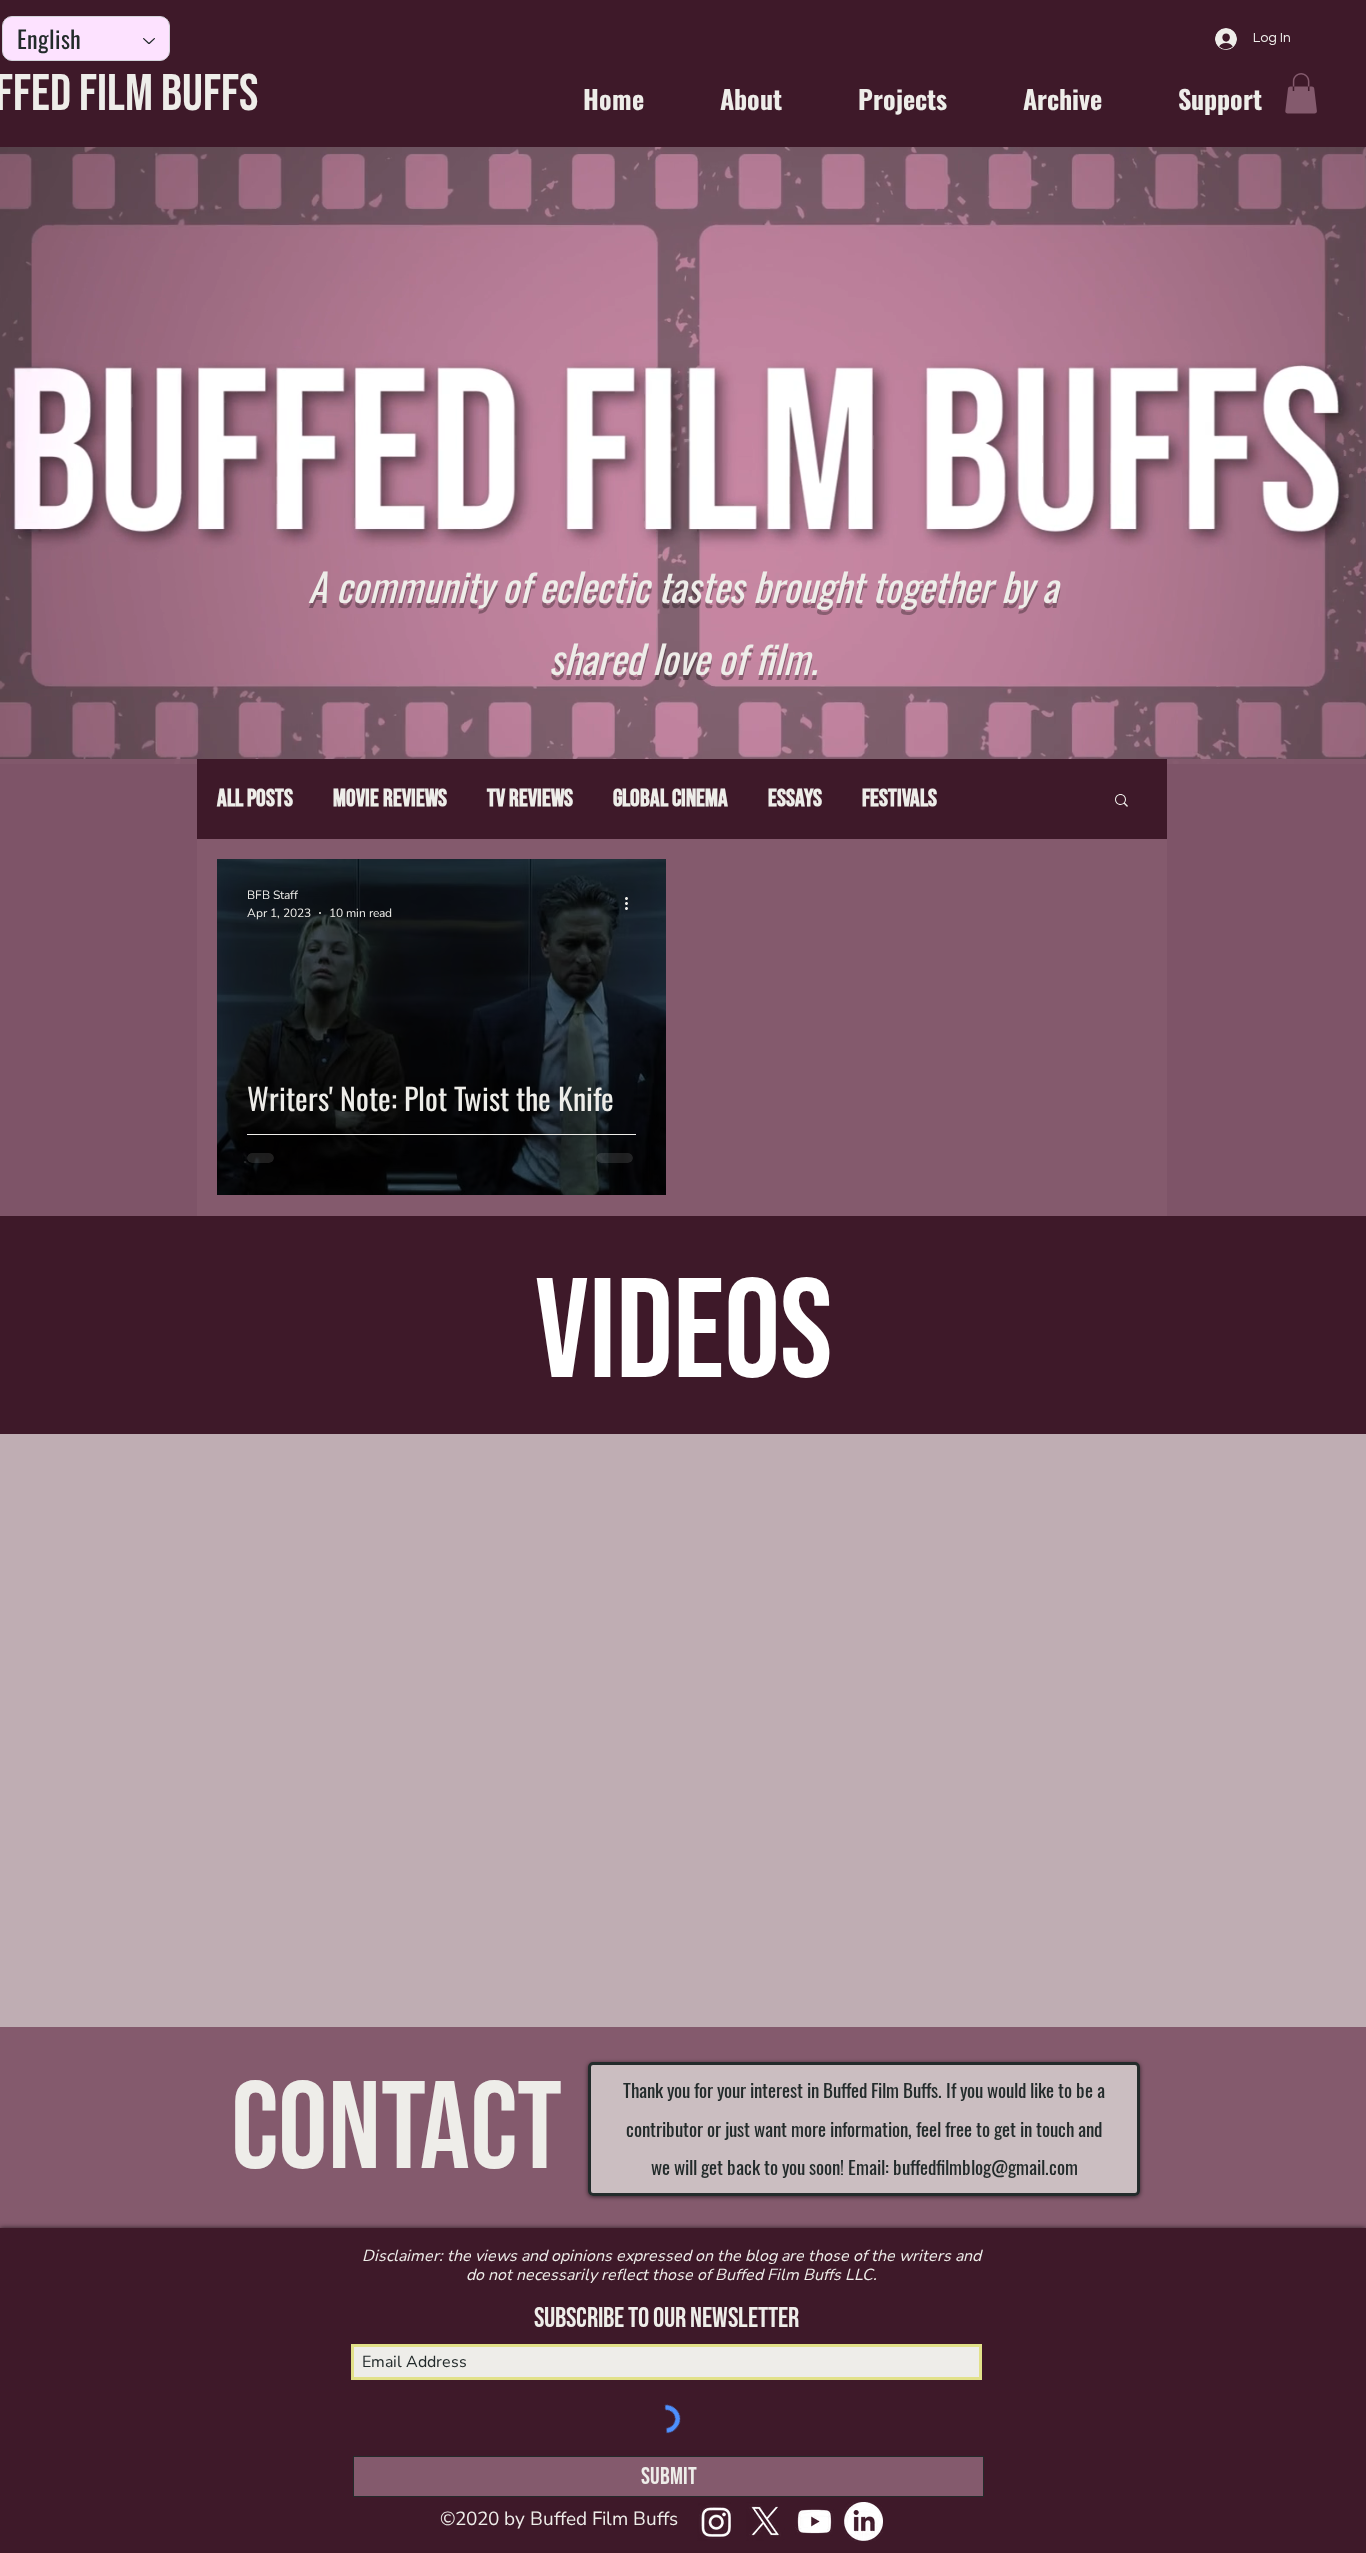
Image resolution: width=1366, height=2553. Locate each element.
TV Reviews (530, 798)
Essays (795, 798)
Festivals (899, 798)
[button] (1301, 93)
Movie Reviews (390, 798)
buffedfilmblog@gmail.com (985, 2166)
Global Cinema (670, 798)
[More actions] (633, 903)
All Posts (255, 798)
